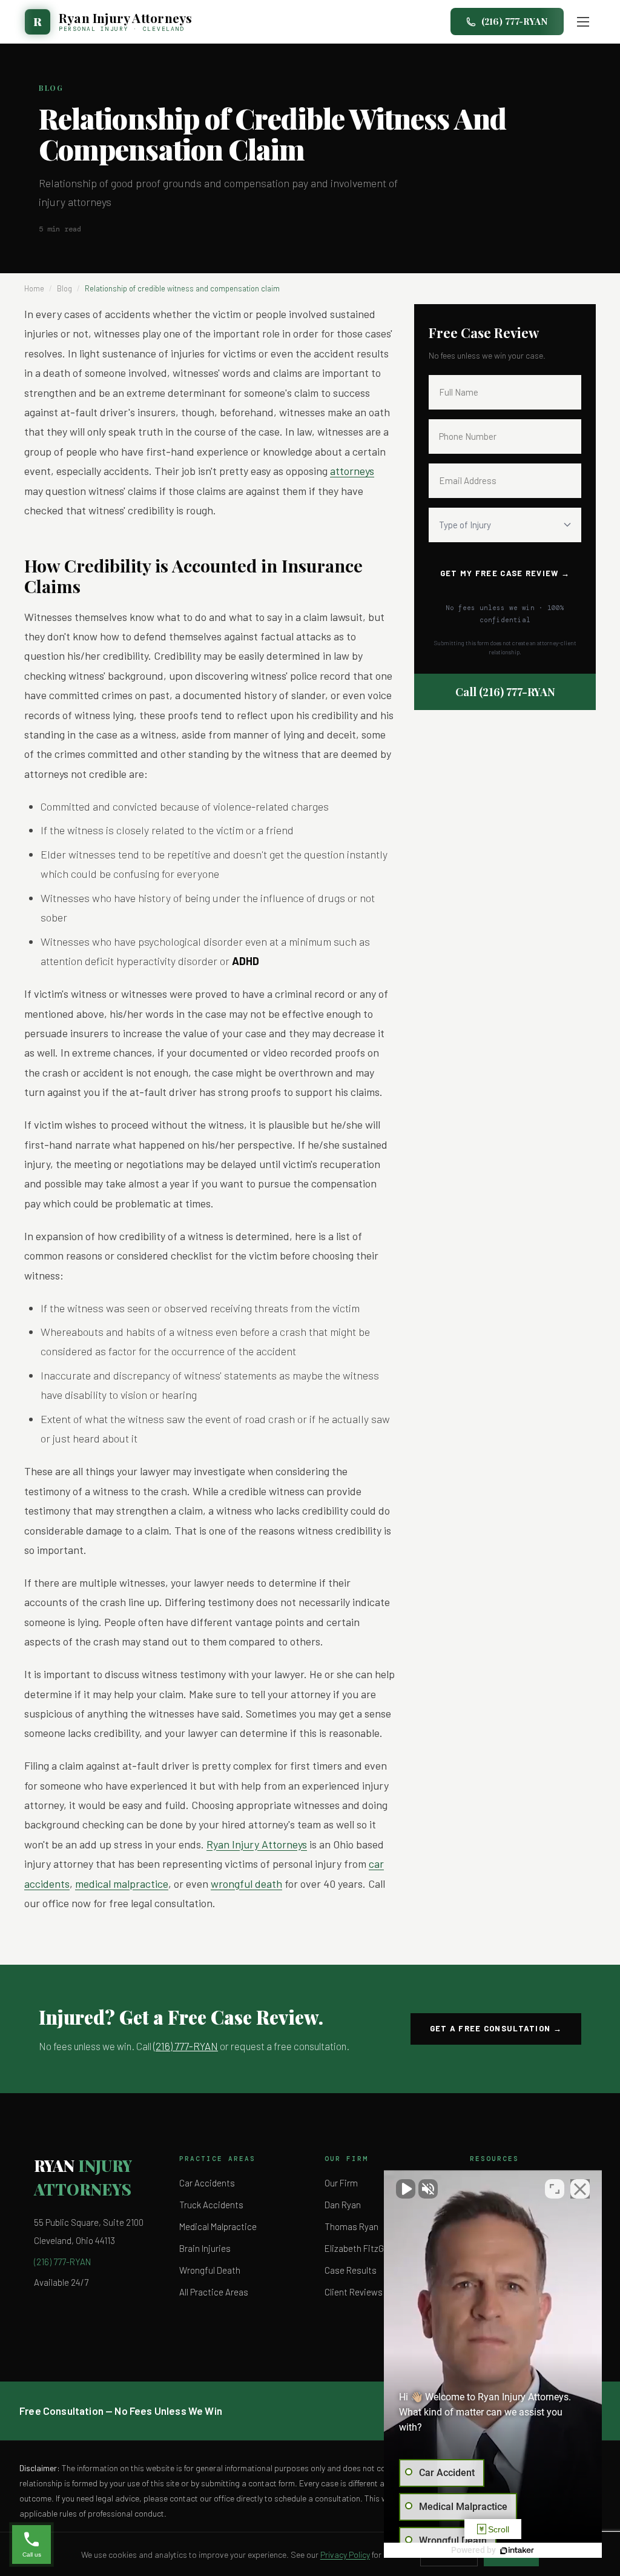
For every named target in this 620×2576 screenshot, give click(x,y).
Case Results (351, 2270)
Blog (64, 288)
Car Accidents (207, 2183)
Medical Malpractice (218, 2226)
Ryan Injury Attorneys (257, 1844)
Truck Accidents (211, 2205)
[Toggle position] (555, 2189)
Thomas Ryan (351, 2226)
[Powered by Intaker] (517, 2551)
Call (505, 692)
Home (34, 288)
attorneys (352, 471)
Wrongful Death (210, 2270)
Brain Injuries (205, 2248)
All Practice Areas (214, 2292)
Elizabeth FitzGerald (364, 2248)
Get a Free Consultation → (496, 2028)
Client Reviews (354, 2292)
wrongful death (246, 1884)
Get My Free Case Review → (505, 573)
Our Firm (341, 2183)
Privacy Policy (345, 2554)
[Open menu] (583, 22)
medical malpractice (122, 1884)
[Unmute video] (406, 2189)
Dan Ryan (343, 2205)
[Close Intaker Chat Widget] (580, 2189)
